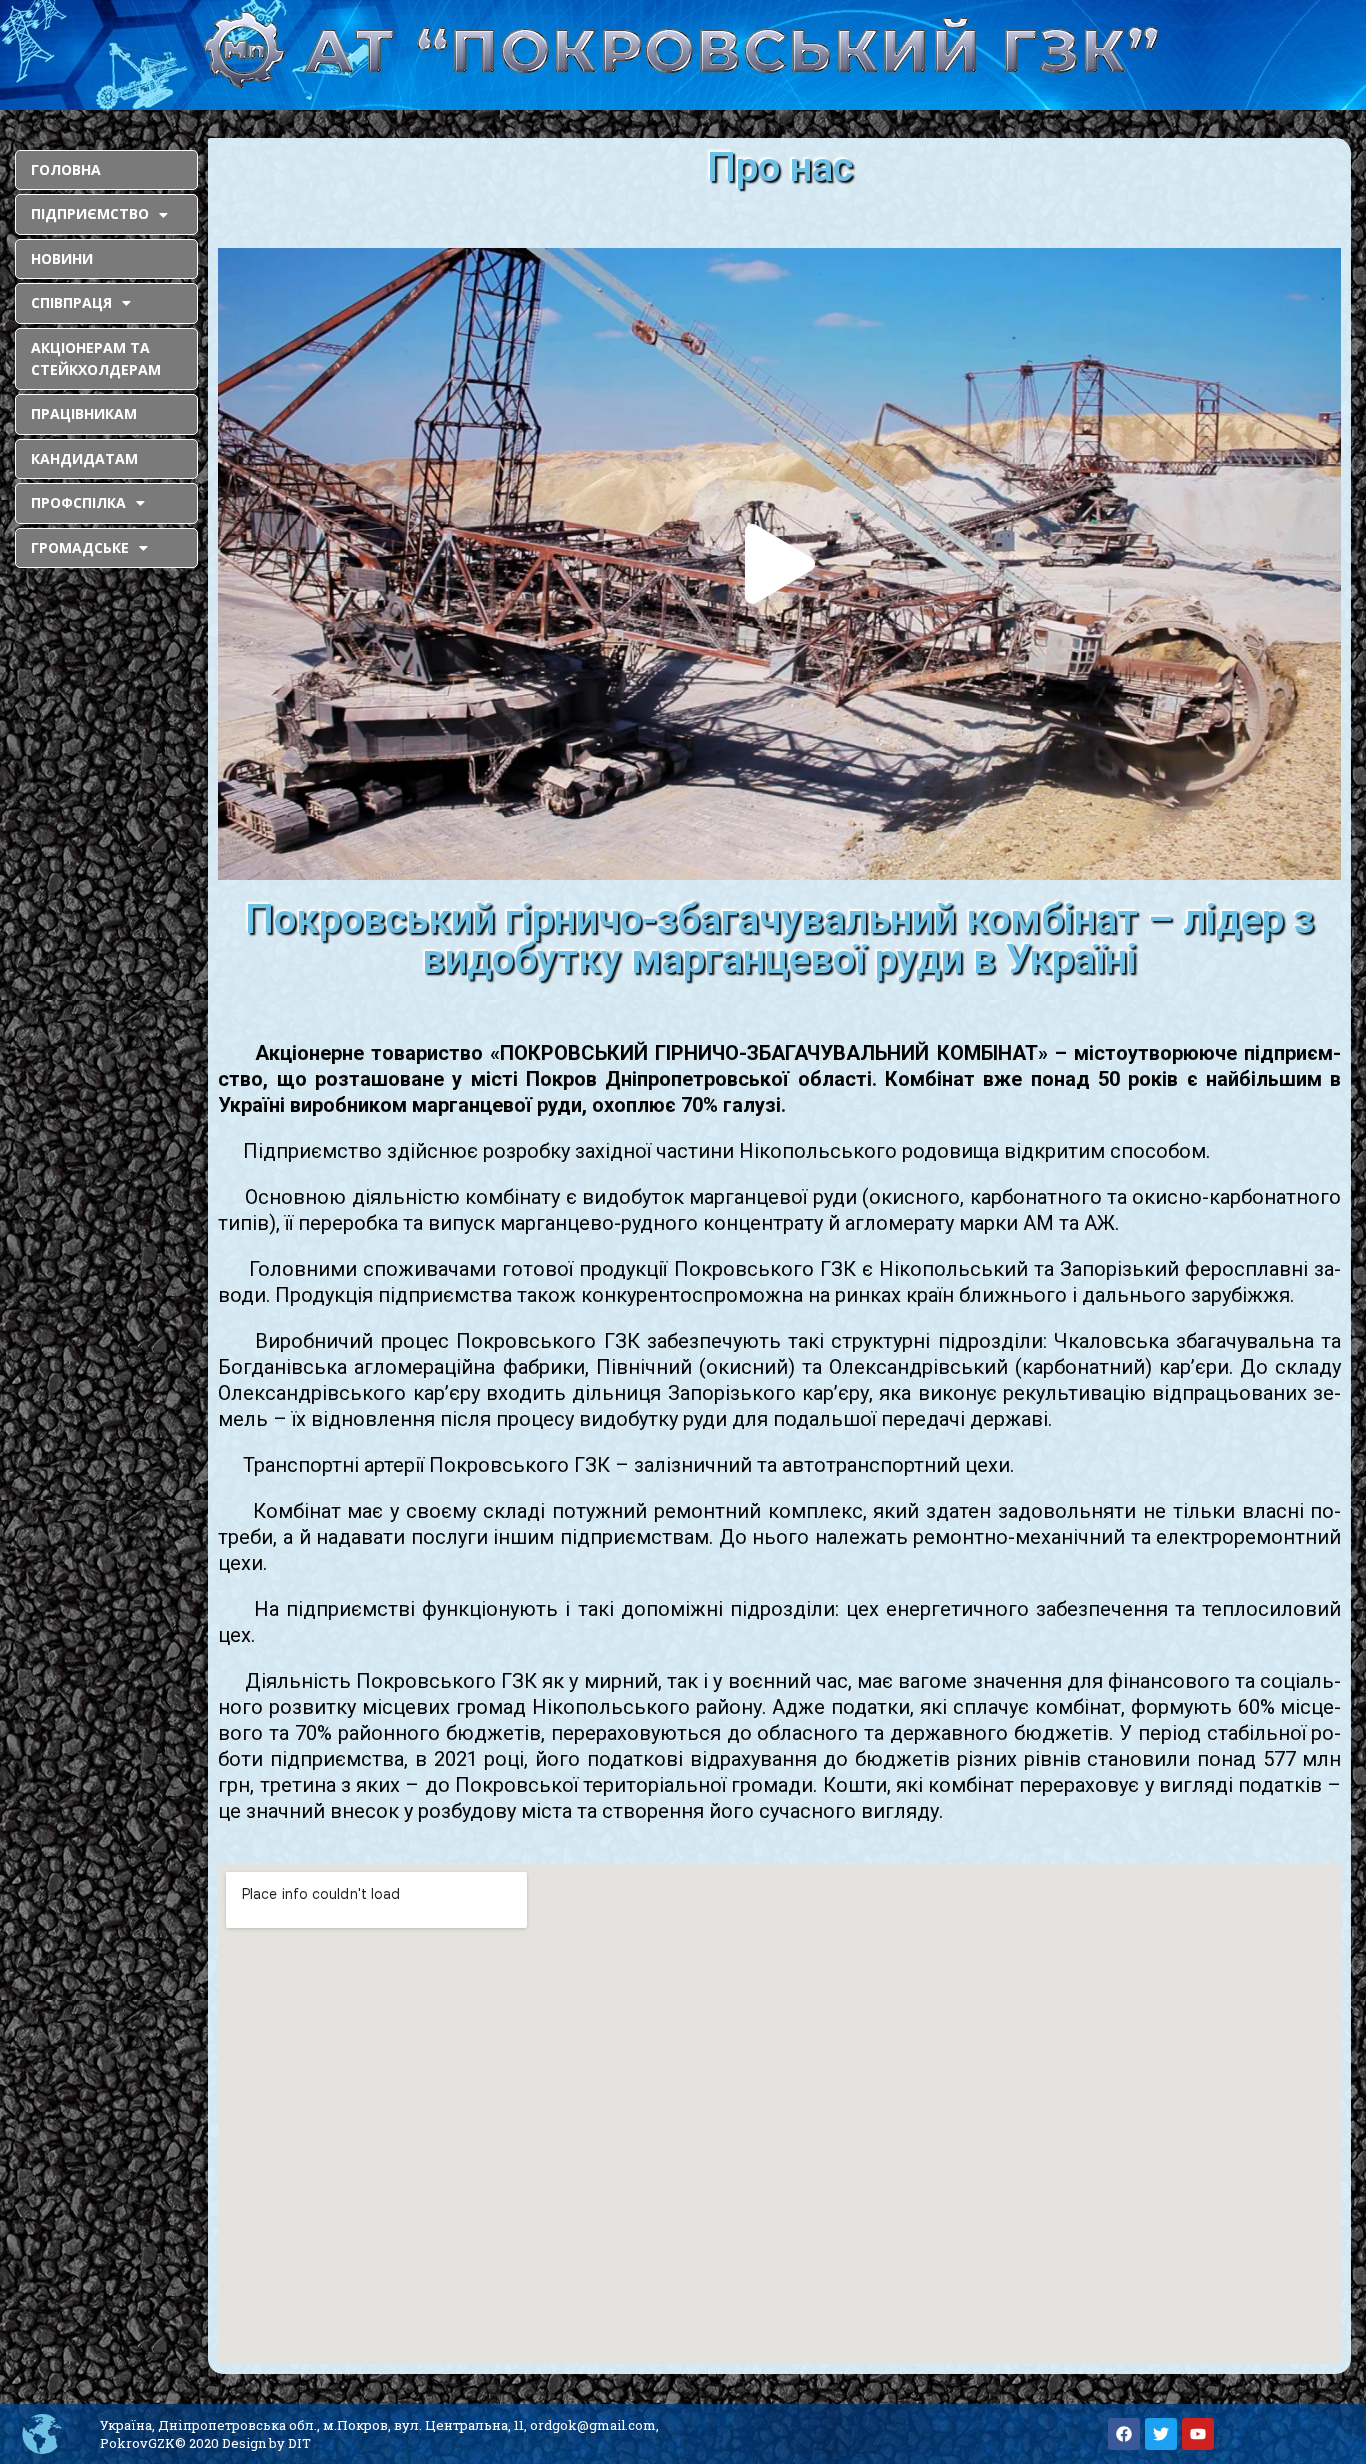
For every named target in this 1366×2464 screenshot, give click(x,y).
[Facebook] (1124, 2434)
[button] (780, 564)
